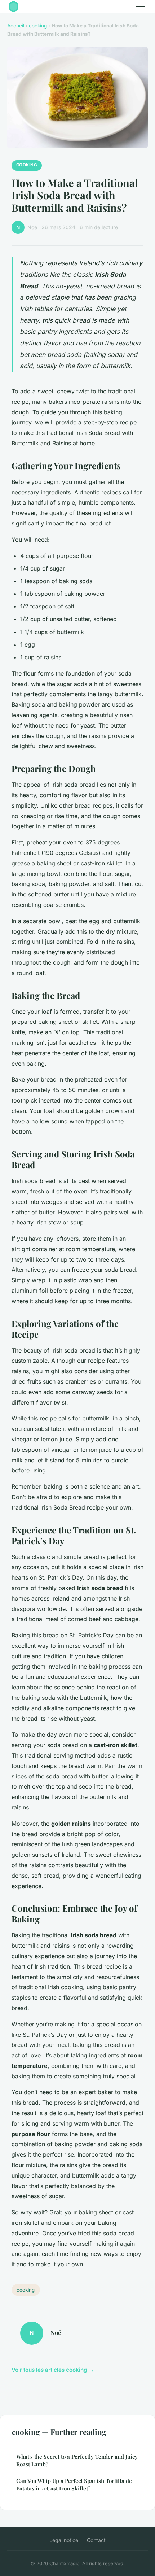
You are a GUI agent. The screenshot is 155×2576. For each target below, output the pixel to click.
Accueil (16, 26)
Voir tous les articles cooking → (53, 2370)
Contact (96, 2540)
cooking (38, 26)
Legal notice (64, 2540)
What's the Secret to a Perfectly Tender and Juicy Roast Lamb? (77, 2460)
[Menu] (141, 6)
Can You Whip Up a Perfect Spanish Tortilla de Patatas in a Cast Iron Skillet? (74, 2485)
